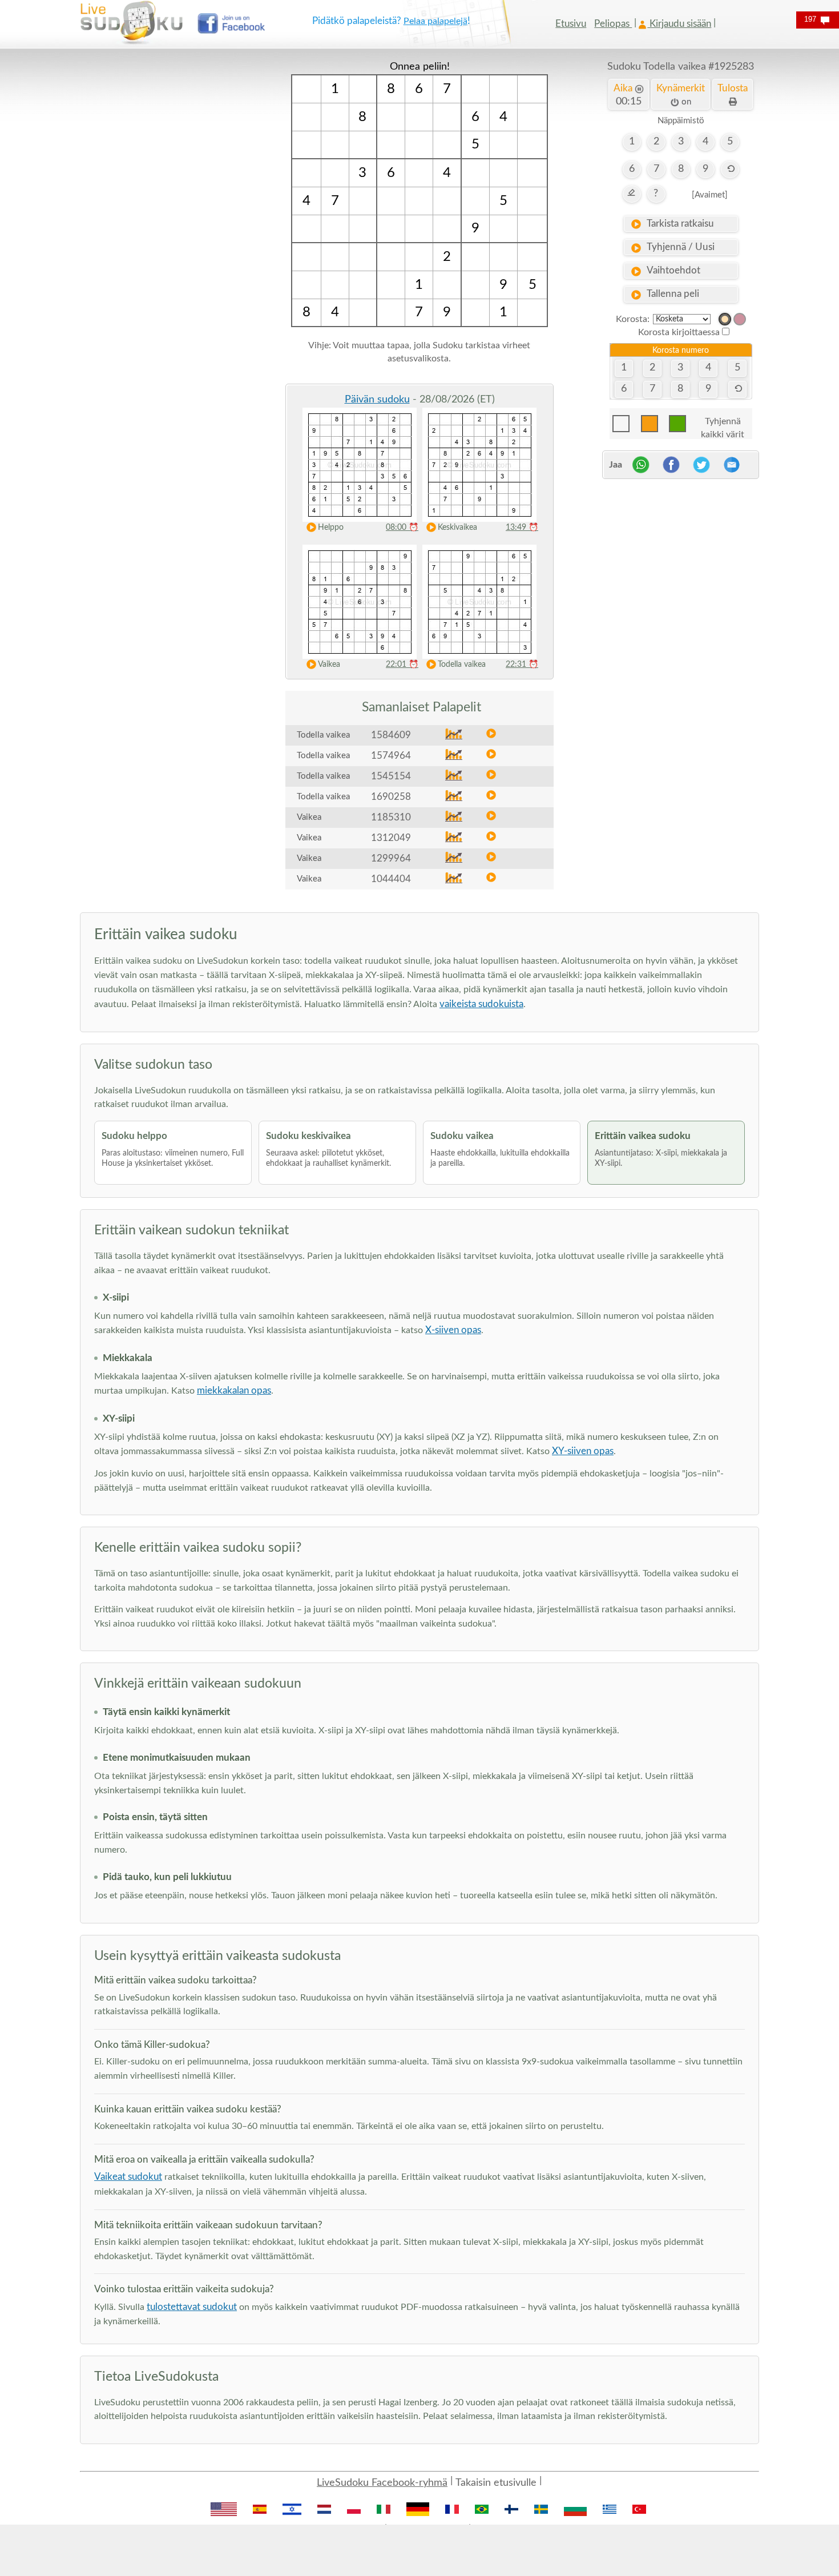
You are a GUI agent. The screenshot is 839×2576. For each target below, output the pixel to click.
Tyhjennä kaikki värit (723, 424)
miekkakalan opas (234, 1390)
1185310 (391, 817)
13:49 (522, 528)
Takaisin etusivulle (496, 2483)
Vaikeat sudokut (128, 2177)
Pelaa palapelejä (435, 21)
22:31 (522, 665)
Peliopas (613, 24)
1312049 (391, 838)
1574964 (391, 756)
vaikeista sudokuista (481, 1004)
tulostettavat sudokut (192, 2307)
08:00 (402, 528)
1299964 (391, 858)
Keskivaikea (457, 528)
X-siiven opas (453, 1330)
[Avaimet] (710, 195)
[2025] (725, 319)
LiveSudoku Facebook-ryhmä (382, 2483)
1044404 (391, 879)
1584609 (391, 735)
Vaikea (329, 665)
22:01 (402, 665)
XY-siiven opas (583, 1451)
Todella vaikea (462, 665)
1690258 (391, 797)
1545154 (391, 776)
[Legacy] (740, 319)
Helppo (331, 528)
